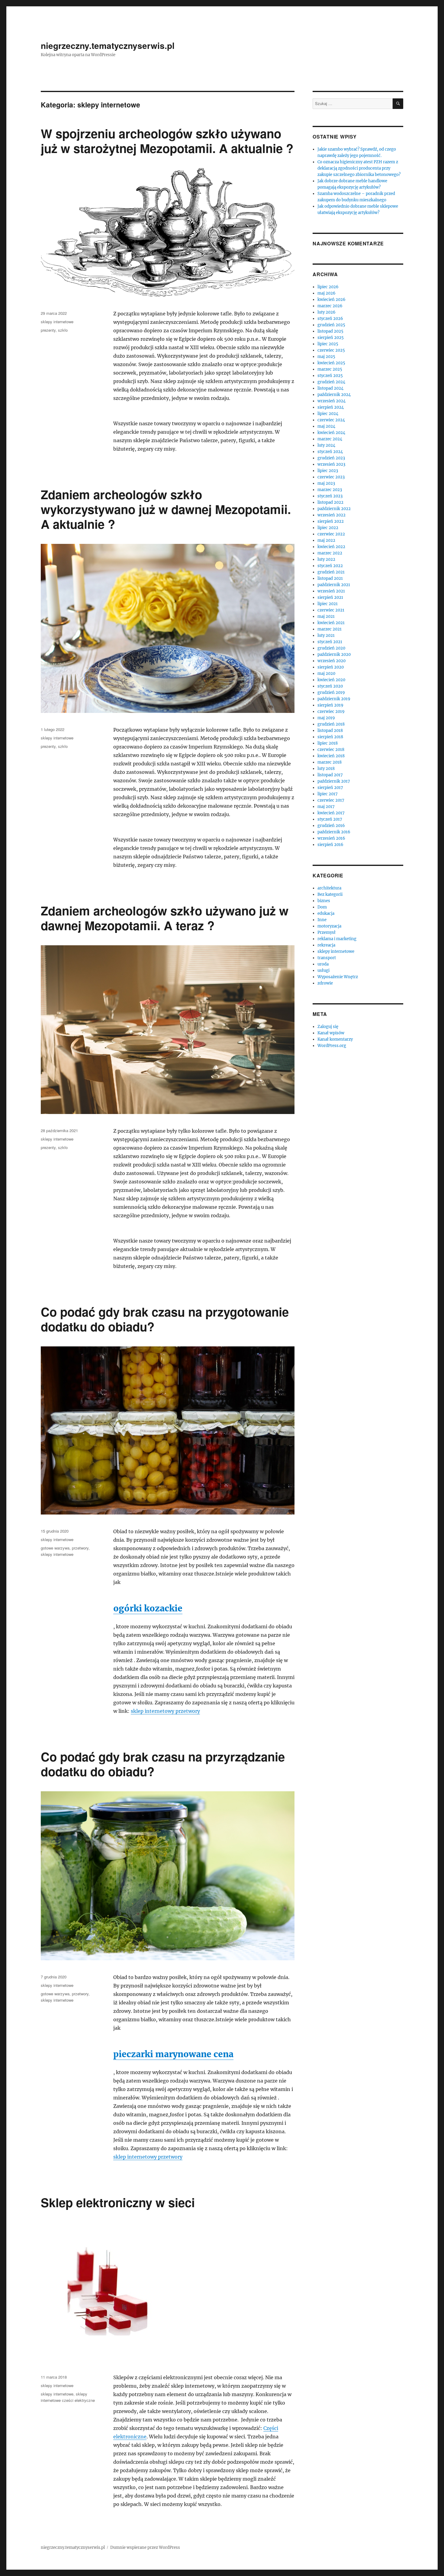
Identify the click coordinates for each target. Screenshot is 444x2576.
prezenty (48, 330)
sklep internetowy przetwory (165, 1711)
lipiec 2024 (328, 414)
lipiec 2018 (328, 743)
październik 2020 (334, 654)
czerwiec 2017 (331, 800)
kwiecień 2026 (331, 300)
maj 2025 (326, 357)
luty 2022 (326, 559)
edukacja (326, 913)
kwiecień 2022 (331, 547)
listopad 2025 (330, 331)
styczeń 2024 (330, 452)
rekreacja (326, 945)
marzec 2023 (330, 490)
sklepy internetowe (57, 322)
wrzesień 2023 (331, 464)
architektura (329, 888)
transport (327, 958)
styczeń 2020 (330, 686)
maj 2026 (327, 293)
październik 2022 (334, 509)
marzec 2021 (330, 629)
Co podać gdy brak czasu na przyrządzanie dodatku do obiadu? (163, 1764)
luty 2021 (326, 635)
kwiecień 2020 (331, 680)
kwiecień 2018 (331, 756)
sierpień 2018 (330, 737)
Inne (322, 920)
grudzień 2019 (331, 693)
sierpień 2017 (330, 788)
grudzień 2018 (331, 724)
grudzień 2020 (331, 648)
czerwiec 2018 (331, 750)
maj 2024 (326, 426)
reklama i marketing (337, 939)
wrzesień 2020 (331, 661)
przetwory (80, 1548)
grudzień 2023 (331, 458)
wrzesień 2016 (331, 838)
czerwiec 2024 (331, 420)
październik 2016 (334, 832)
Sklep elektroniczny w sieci (118, 2202)
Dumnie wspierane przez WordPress (145, 2547)
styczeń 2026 (330, 319)
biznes (324, 901)
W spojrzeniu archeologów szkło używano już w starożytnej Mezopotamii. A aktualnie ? (167, 141)
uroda (323, 964)
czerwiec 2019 (331, 712)
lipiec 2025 (328, 344)
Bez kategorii (330, 894)
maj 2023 (326, 483)
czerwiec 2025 (331, 350)
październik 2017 (334, 781)
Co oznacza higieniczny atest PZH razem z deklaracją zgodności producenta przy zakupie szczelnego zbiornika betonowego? (359, 168)
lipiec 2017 (328, 794)
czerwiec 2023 (331, 477)
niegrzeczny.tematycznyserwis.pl (108, 45)
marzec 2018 (330, 762)
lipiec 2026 (328, 287)
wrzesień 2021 (331, 591)
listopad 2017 (330, 775)
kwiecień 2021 (331, 623)
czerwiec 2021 (331, 610)
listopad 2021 (330, 578)
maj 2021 (326, 616)
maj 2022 (326, 540)
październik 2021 (334, 585)
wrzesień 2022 (331, 515)
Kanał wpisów (331, 1033)
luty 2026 (327, 312)
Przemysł (327, 932)
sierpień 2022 (331, 521)
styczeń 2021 (330, 642)
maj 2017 (326, 807)
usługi (323, 970)
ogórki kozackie (148, 1608)
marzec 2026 (330, 306)
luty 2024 (326, 445)
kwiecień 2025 (331, 363)
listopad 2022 (330, 502)
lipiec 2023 (328, 471)
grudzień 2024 (331, 382)
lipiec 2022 (328, 528)
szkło (63, 330)
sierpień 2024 (331, 407)
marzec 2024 (330, 439)
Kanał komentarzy (335, 1039)
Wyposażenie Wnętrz (338, 977)
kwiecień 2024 (331, 433)
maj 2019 (326, 718)
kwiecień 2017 (331, 813)
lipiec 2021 (328, 604)
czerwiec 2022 (331, 534)
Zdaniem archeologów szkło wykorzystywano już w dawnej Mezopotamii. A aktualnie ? (166, 509)
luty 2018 (326, 769)
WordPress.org (332, 1046)
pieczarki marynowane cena (173, 2054)
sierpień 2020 (331, 667)
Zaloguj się (328, 1027)
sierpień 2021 (330, 597)
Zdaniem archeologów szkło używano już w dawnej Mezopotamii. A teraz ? (165, 918)
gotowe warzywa (55, 1548)
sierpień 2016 (330, 845)
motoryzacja (329, 926)
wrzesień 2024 (331, 401)
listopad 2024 (330, 388)
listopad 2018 (330, 731)
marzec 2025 (330, 369)
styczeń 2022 (330, 566)
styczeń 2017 (330, 819)
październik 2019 (334, 699)
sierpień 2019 (330, 705)
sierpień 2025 (331, 338)
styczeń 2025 (330, 376)
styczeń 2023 (330, 496)
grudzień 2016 (331, 826)
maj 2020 (326, 674)
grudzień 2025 (331, 325)
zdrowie (325, 983)
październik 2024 (334, 395)
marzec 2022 (330, 553)
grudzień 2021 (331, 572)
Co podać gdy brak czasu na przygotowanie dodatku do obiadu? (165, 1319)
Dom (322, 907)
